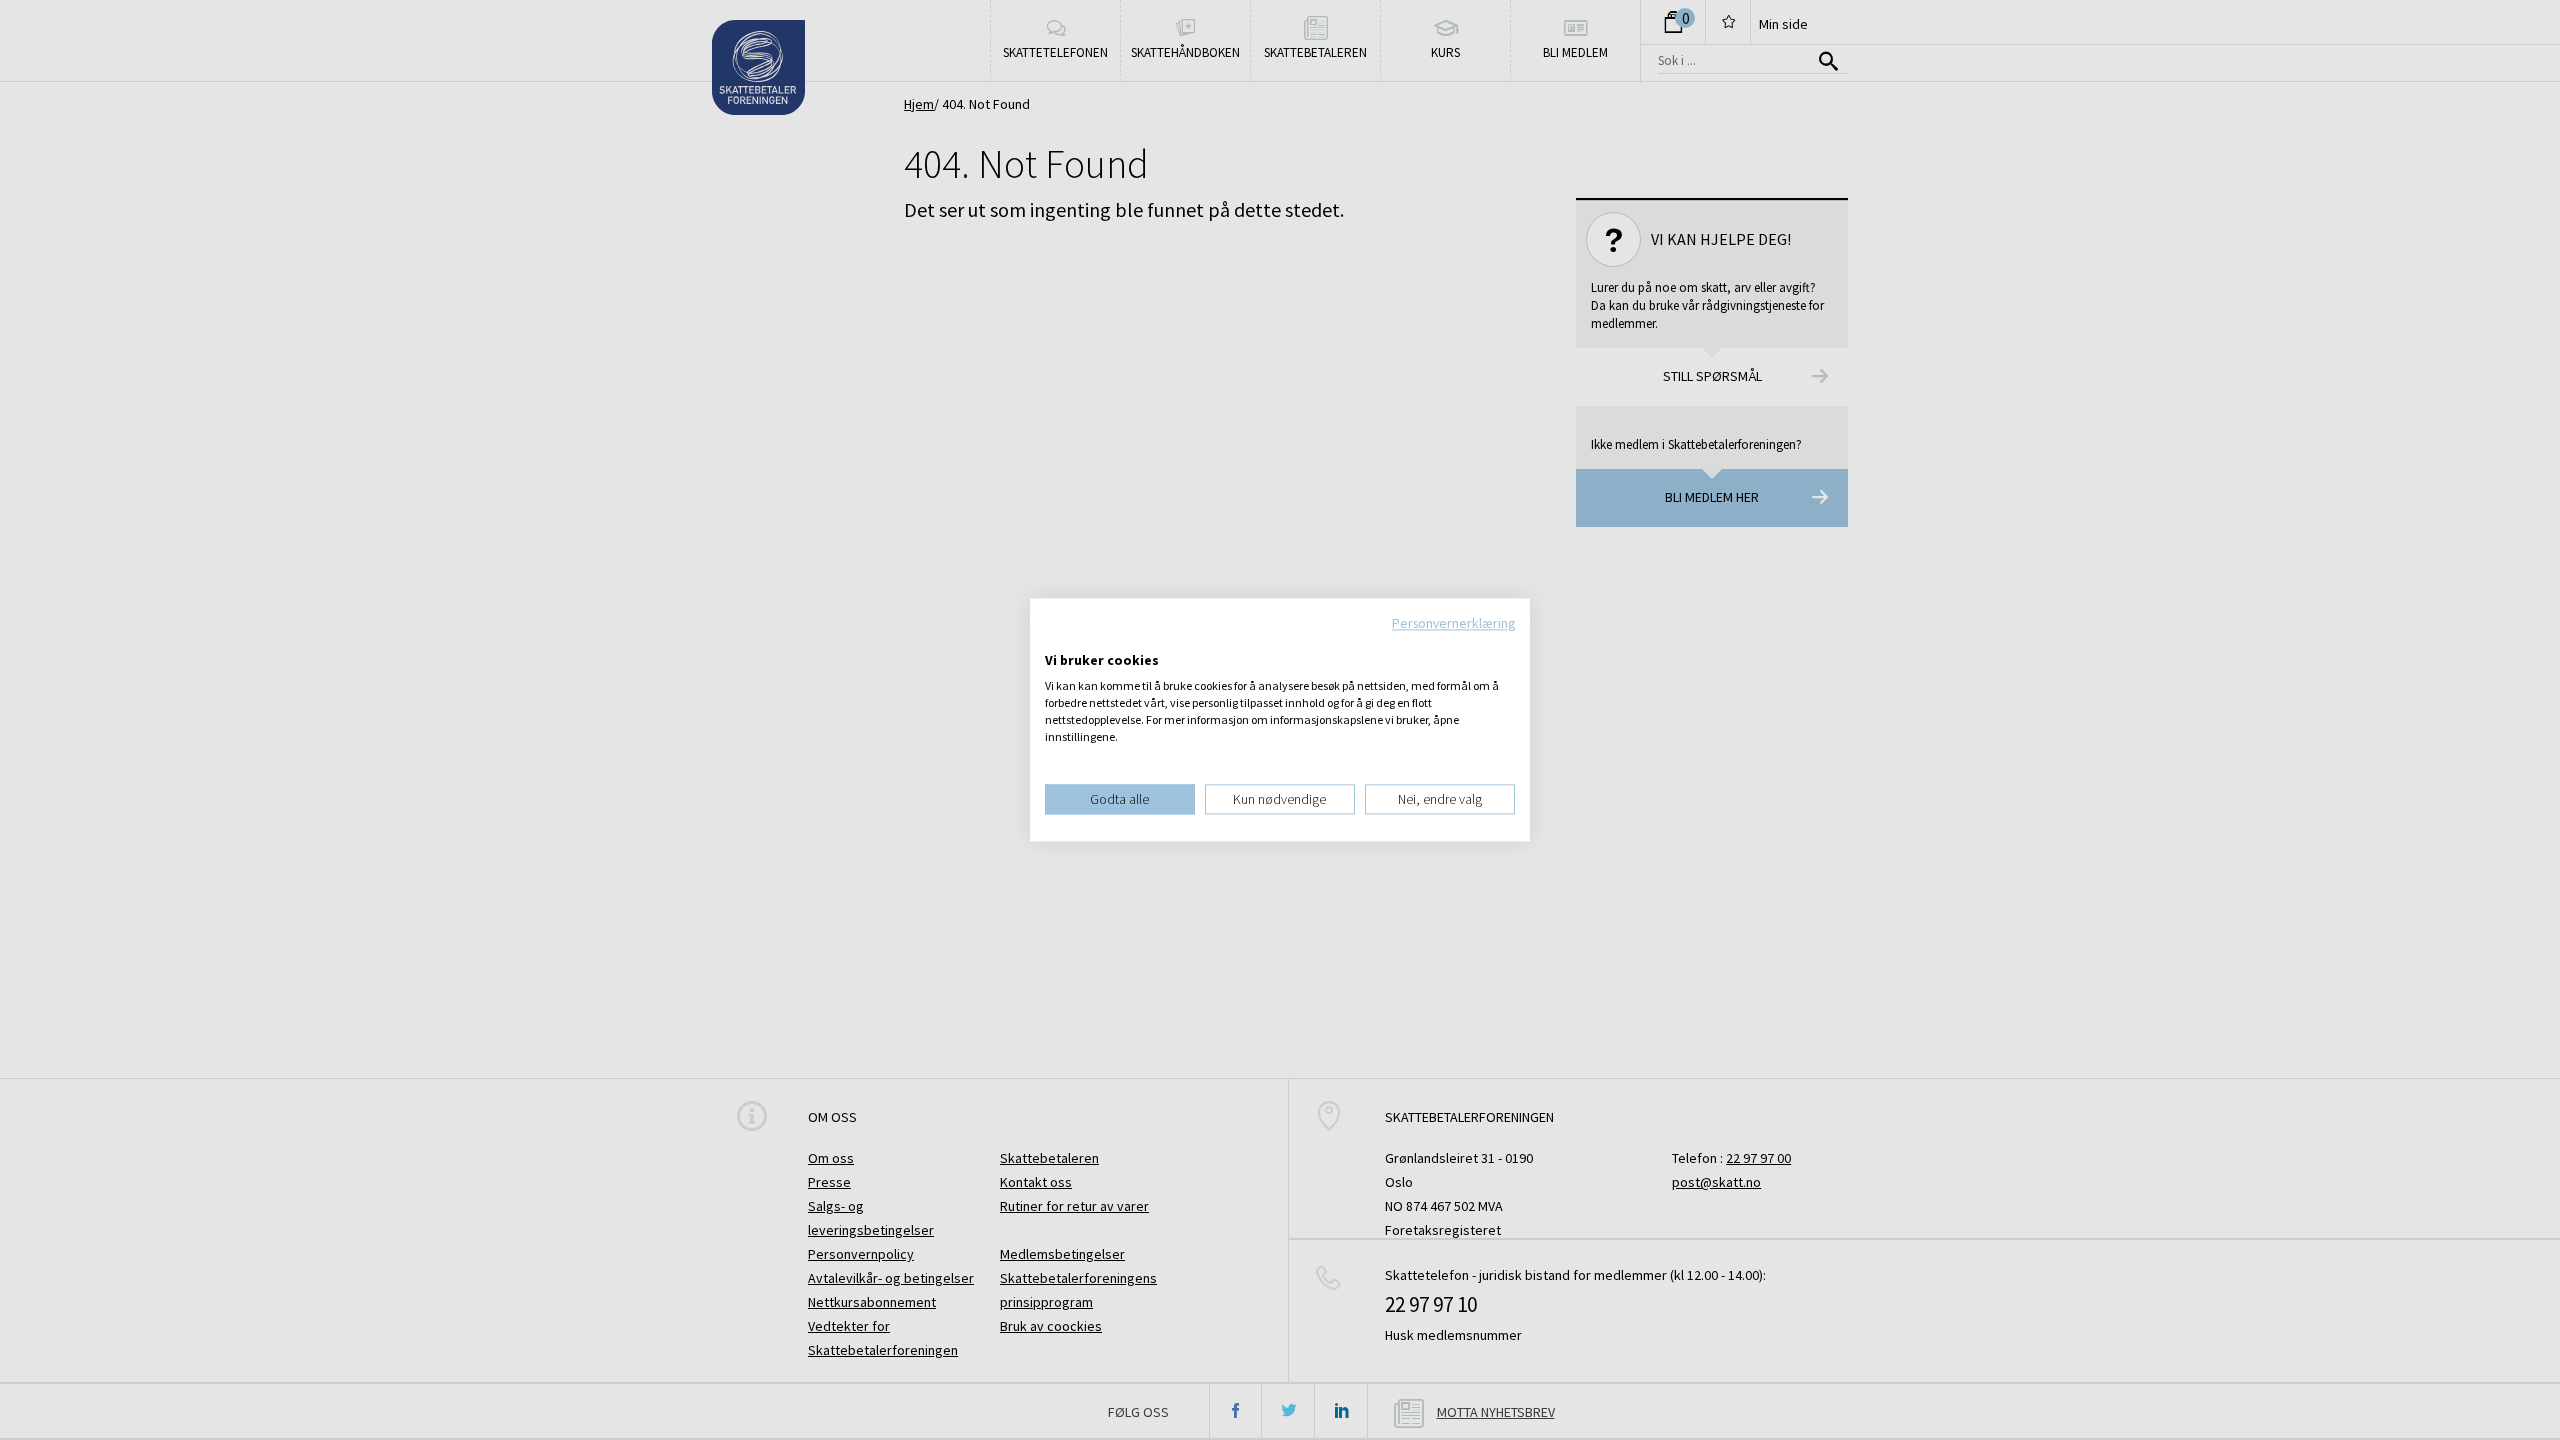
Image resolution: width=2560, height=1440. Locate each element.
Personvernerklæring (1453, 623)
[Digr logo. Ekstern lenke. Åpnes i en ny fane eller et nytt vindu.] (1058, 640)
